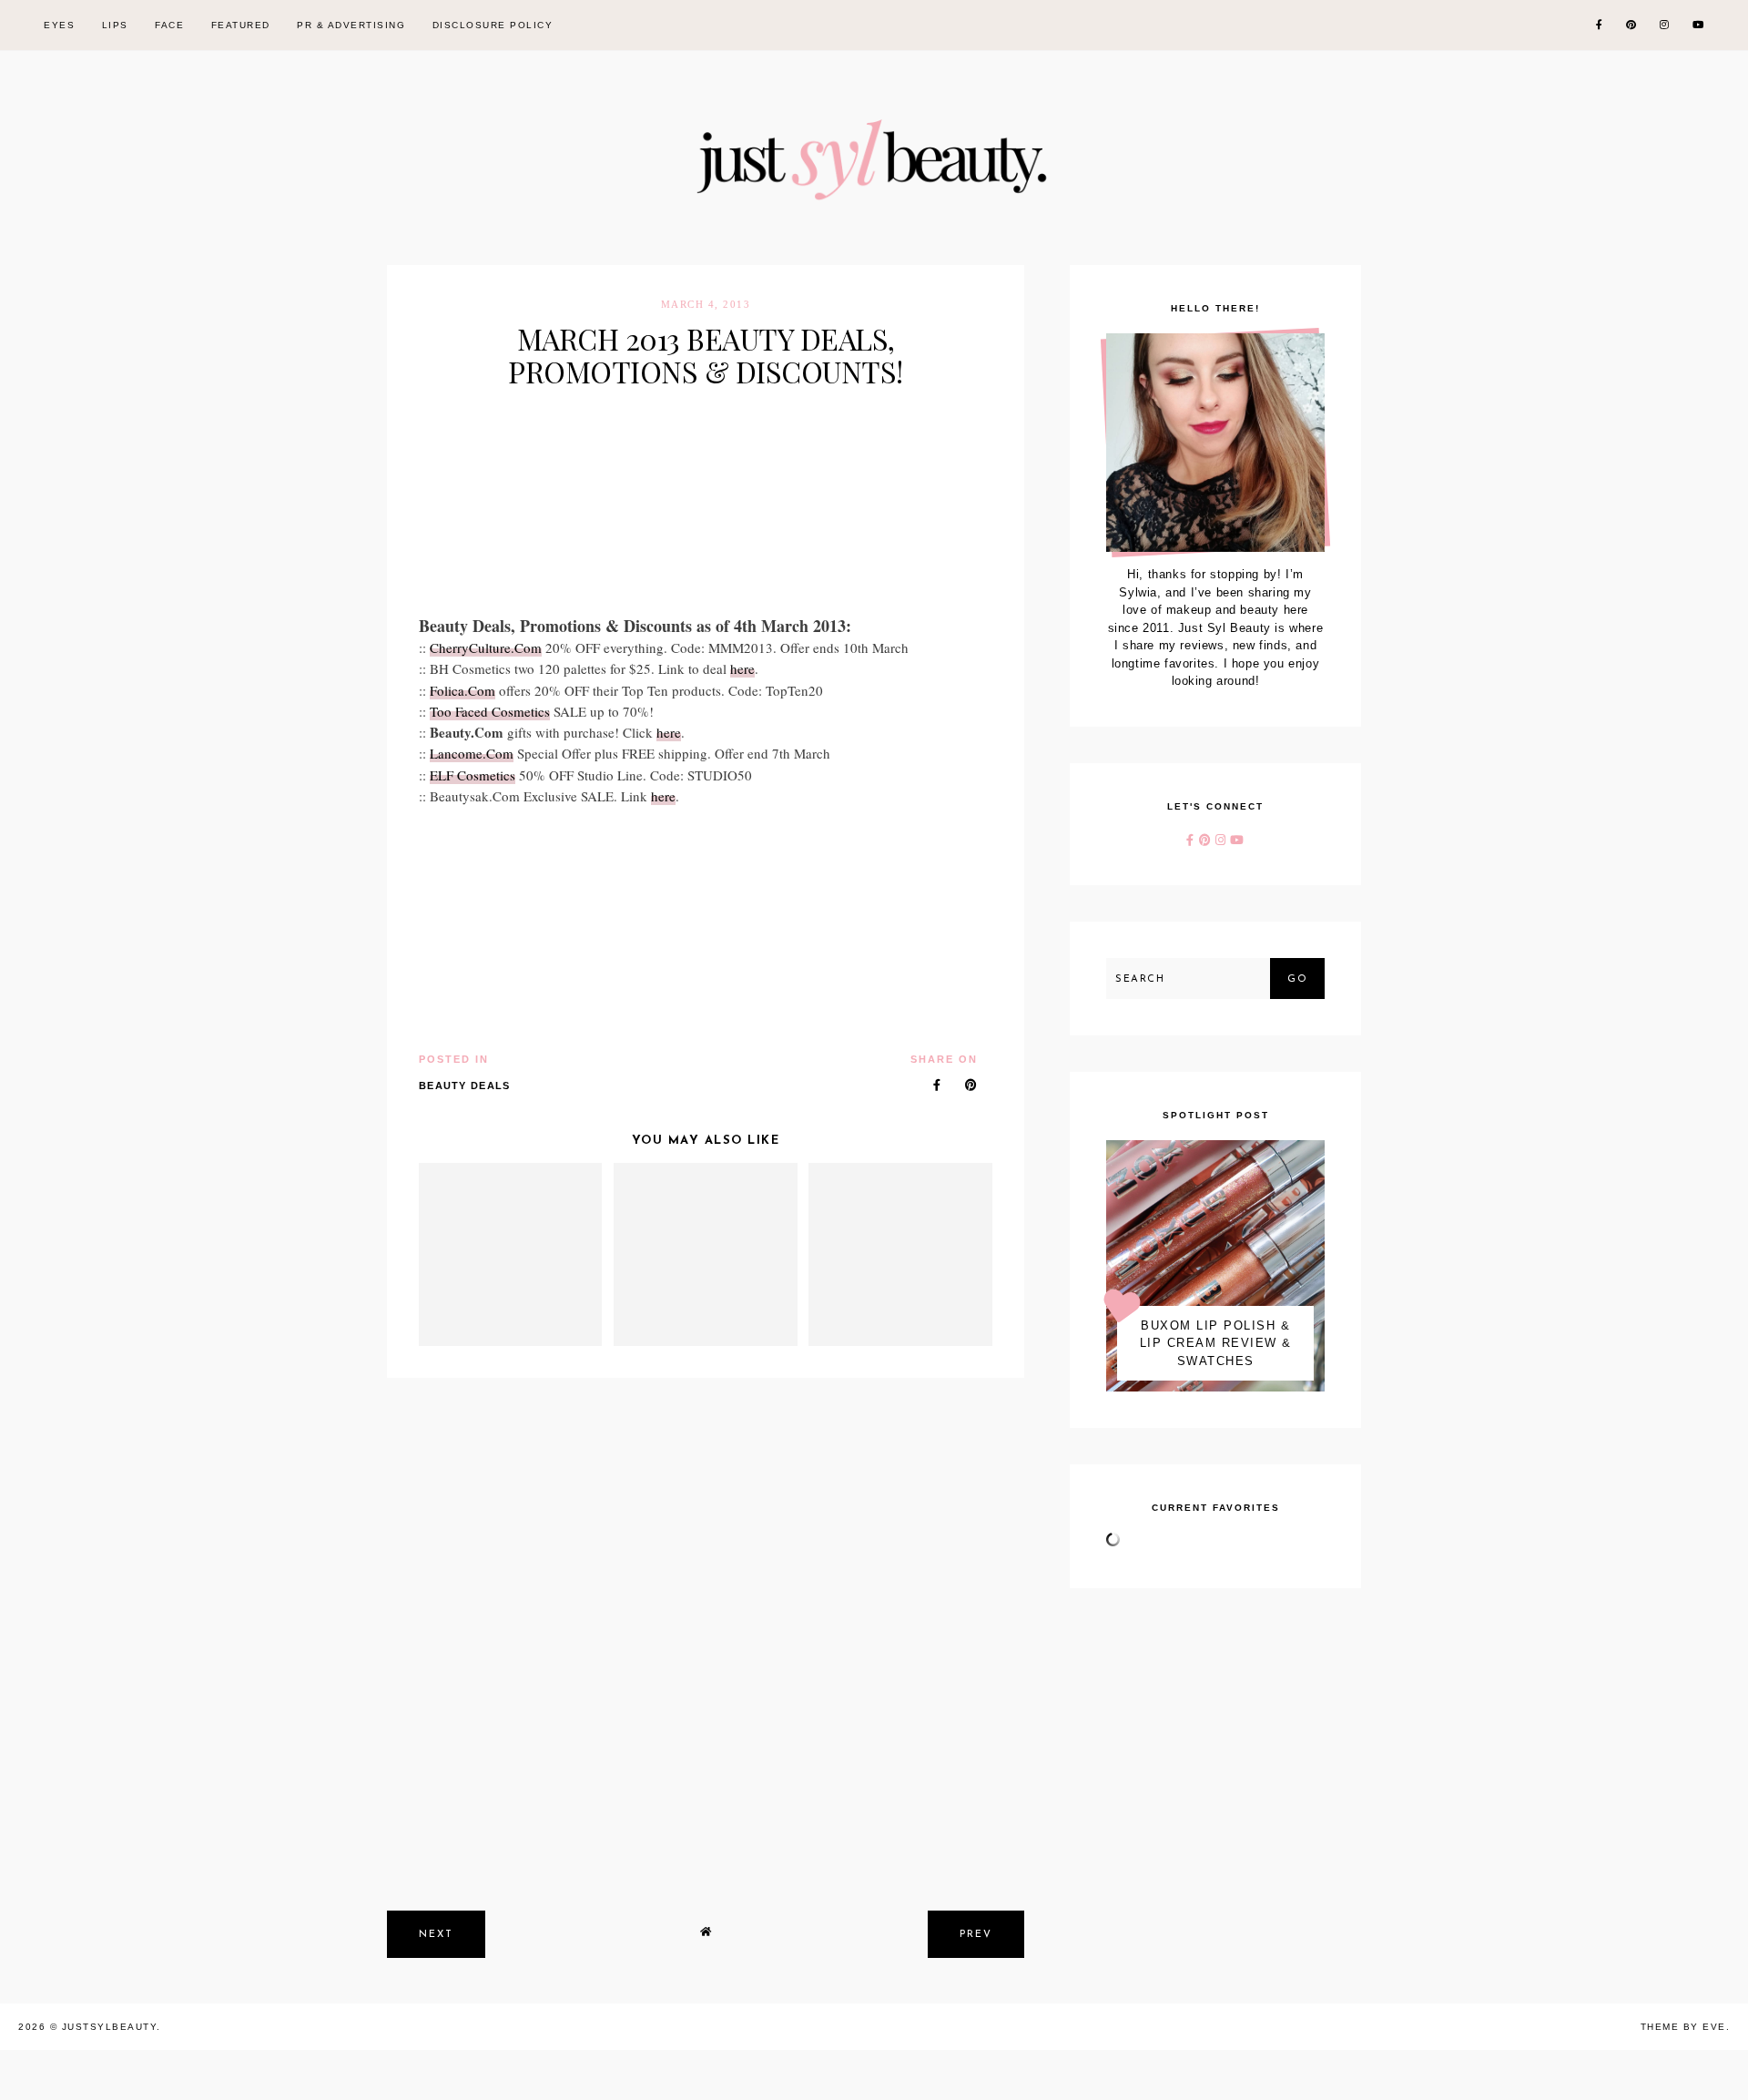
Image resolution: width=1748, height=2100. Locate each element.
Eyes (59, 25)
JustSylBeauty (110, 2027)
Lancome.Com (472, 753)
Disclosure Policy (493, 25)
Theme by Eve (1683, 2027)
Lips (115, 25)
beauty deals (465, 1086)
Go (1297, 979)
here (742, 668)
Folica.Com (462, 690)
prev (976, 1935)
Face (169, 25)
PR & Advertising (351, 25)
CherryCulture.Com (486, 647)
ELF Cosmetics (473, 775)
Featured (241, 25)
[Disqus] (706, 1633)
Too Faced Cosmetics (490, 711)
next (436, 1935)
